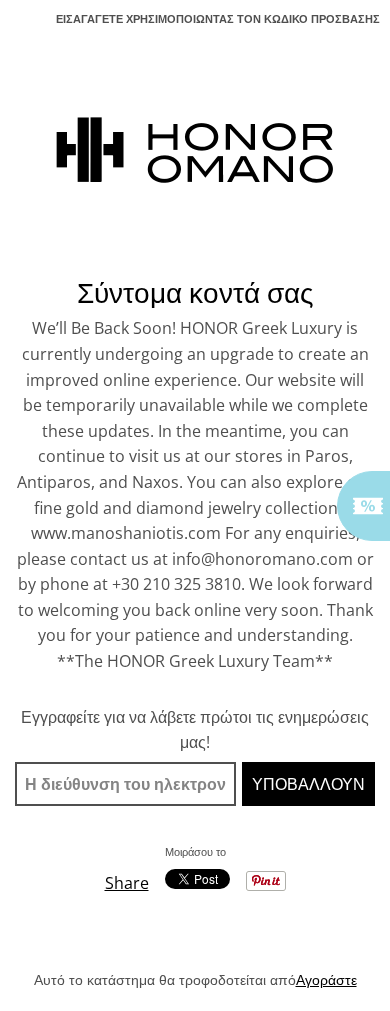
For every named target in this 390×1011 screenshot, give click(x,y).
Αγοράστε (326, 979)
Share (127, 883)
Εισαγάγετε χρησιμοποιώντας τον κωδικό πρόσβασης (218, 18)
